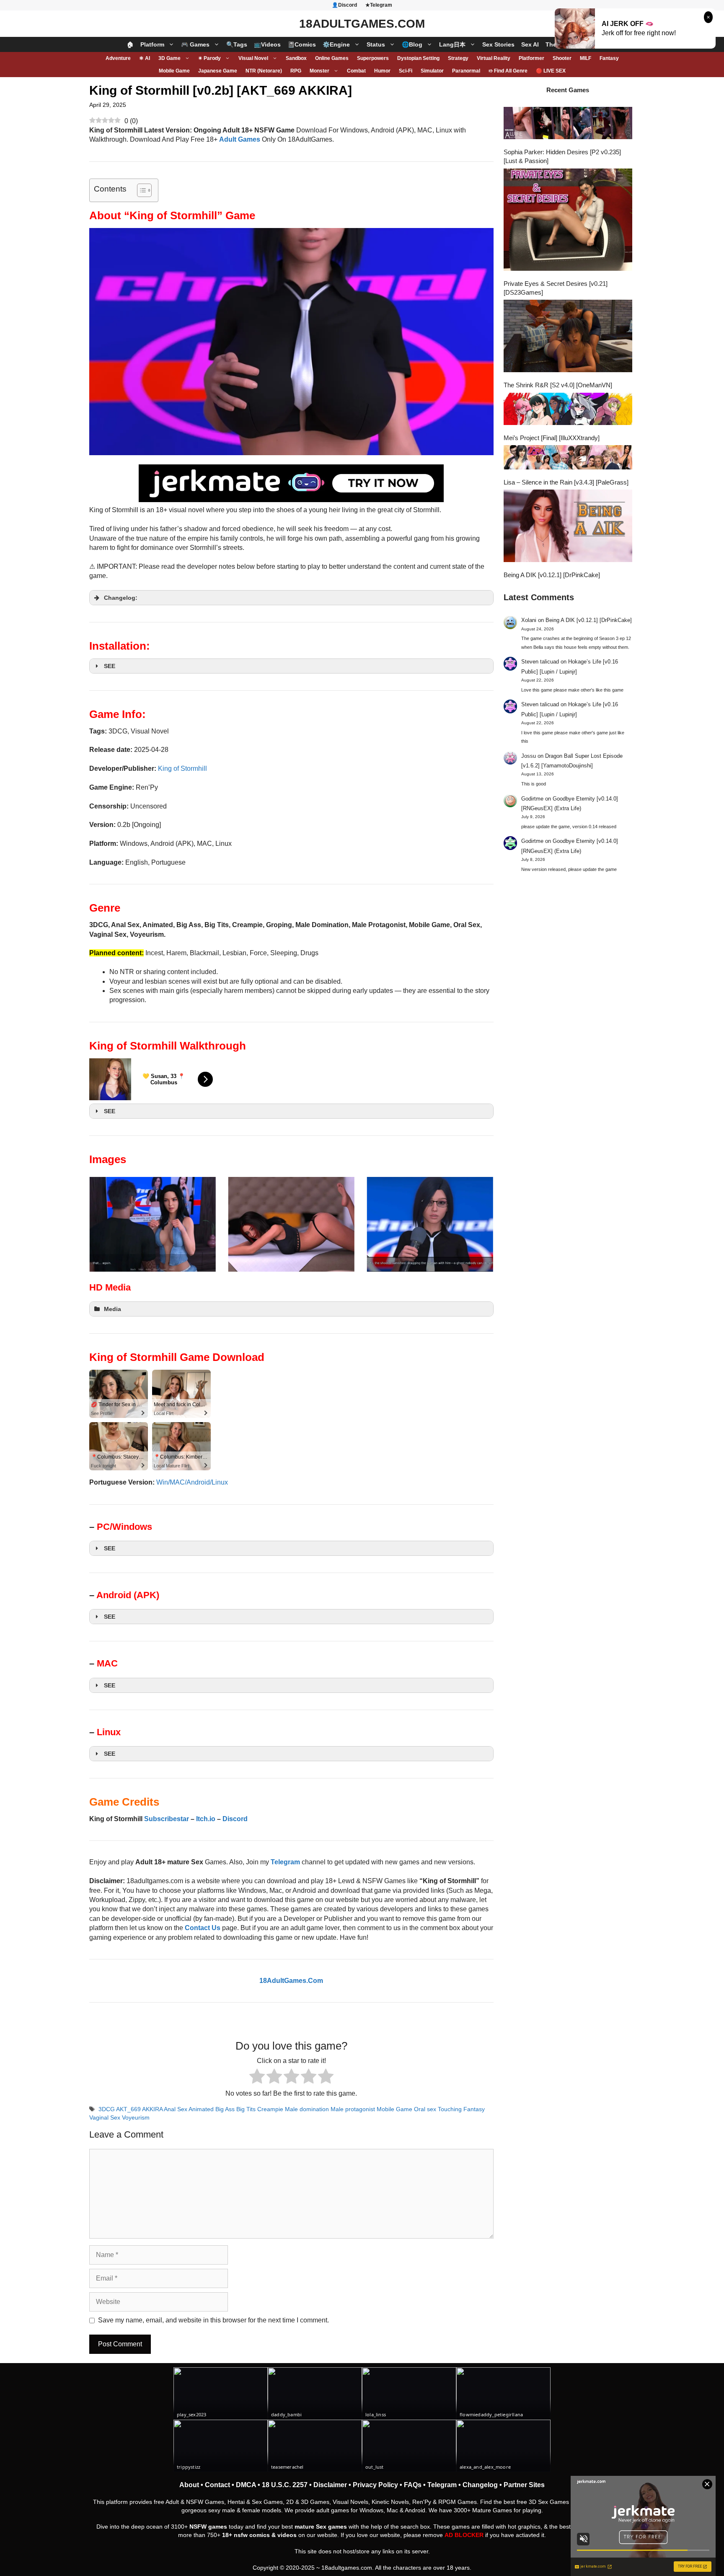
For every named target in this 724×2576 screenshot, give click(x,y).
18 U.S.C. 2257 (285, 2485)
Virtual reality (494, 58)
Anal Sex (176, 2109)
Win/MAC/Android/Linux (192, 1482)
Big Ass (225, 2109)
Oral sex (425, 2109)
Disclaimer (330, 2485)
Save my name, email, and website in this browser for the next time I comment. (213, 2320)
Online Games (332, 58)
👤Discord (344, 5)
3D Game (169, 58)
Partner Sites (524, 2485)
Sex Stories (498, 44)
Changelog (480, 2485)
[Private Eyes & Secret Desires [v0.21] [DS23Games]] (568, 221)
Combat (356, 71)
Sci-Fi (406, 71)
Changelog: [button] (121, 598)
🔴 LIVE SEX (551, 71)
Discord (235, 1819)
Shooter (562, 58)
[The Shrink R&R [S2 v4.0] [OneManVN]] (568, 337)
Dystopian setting (418, 58)
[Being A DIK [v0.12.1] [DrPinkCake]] (568, 527)
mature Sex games (321, 2527)
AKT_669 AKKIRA (139, 2109)
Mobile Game (174, 71)
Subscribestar (167, 1819)
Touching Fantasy (461, 2109)
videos (287, 2535)
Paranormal (466, 71)
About (189, 2485)
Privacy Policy (375, 2485)
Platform (152, 44)
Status (376, 44)
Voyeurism (136, 2118)
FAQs (413, 2485)
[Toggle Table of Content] (140, 190)
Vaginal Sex (105, 2118)
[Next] (476, 1224)
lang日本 (452, 44)
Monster (319, 71)
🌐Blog (412, 44)
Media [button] (112, 1309)
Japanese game (218, 71)
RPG (296, 71)
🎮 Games (195, 44)
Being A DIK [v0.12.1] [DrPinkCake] (552, 575)
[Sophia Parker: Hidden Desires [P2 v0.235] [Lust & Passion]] (568, 124)
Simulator (432, 71)
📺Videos (267, 44)
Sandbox (296, 58)
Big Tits (246, 2109)
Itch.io (206, 1819)
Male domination (307, 2109)
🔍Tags (237, 44)
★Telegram (379, 5)
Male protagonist (353, 2109)
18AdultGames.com (362, 24)
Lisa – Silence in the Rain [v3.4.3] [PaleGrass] (566, 482)
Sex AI (530, 44)
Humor (382, 71)
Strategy (458, 58)
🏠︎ (130, 44)
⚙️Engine (336, 44)
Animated (201, 2109)
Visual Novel (253, 58)
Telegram (442, 2485)
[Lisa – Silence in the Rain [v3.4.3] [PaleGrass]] (568, 458)
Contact (217, 2485)
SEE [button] (110, 666)
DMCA (246, 2485)
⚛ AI (145, 58)
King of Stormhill (182, 768)
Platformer (531, 58)
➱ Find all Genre (508, 71)
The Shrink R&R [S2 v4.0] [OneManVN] (558, 385)
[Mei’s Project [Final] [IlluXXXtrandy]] (568, 410)
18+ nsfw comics (246, 2535)
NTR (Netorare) (264, 71)
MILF (586, 58)
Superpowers (373, 58)
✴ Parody (209, 58)
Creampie (270, 2109)
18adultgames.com (347, 2568)
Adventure (118, 58)
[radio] (257, 2077)
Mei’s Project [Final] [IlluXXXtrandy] (552, 438)
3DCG (107, 2109)
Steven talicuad (540, 662)
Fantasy (609, 58)
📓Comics (302, 44)
